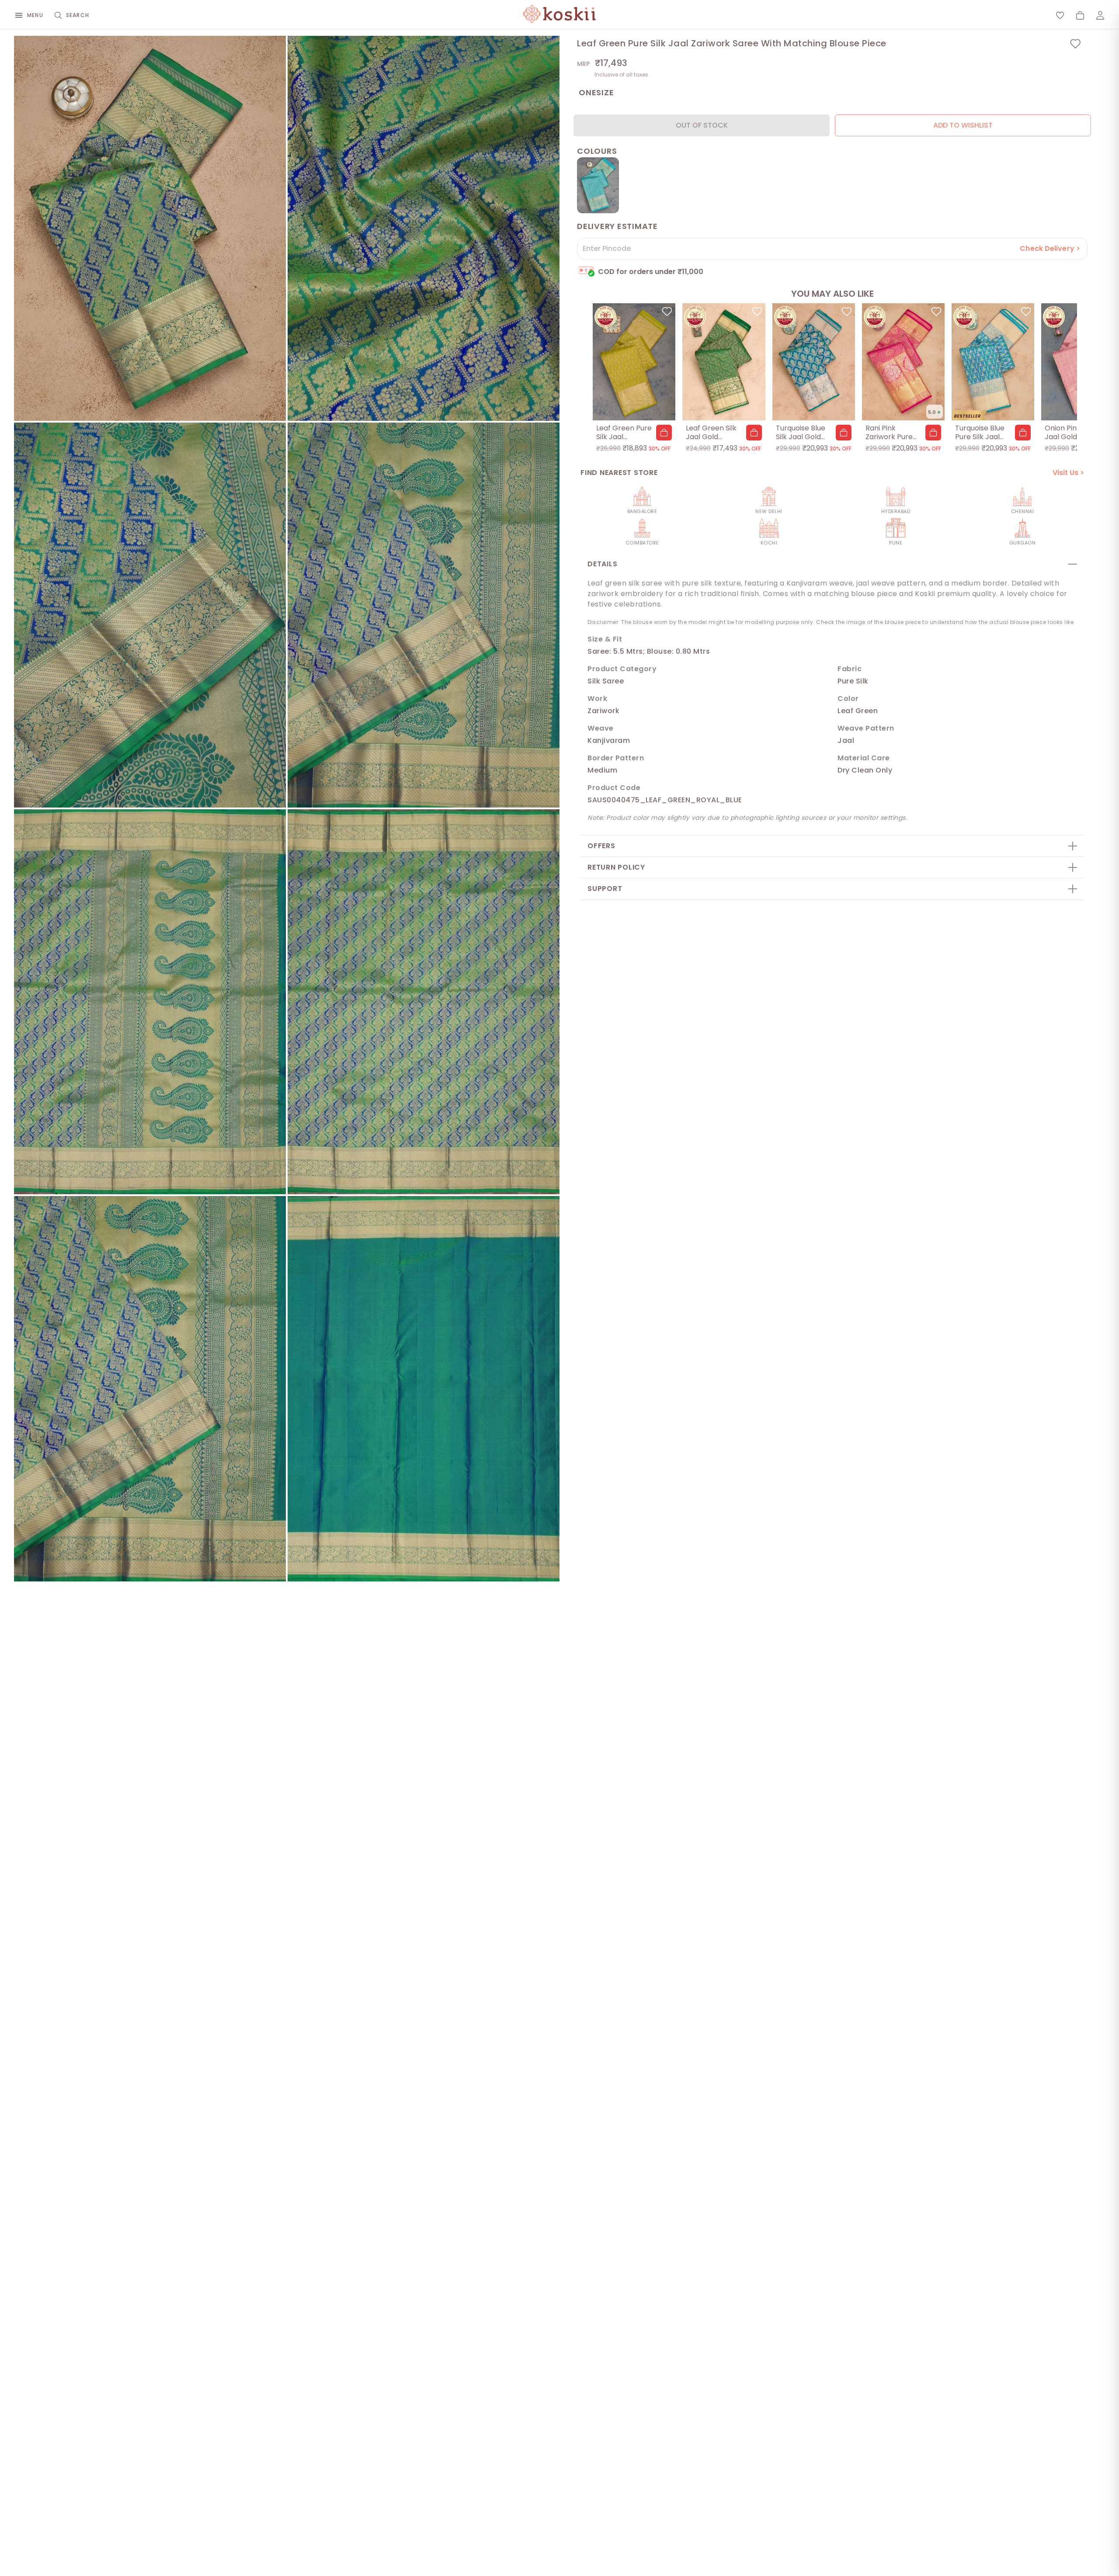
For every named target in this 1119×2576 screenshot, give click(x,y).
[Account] (1100, 15)
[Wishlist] (1060, 15)
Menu (35, 15)
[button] (664, 433)
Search (78, 15)
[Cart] (1080, 15)
